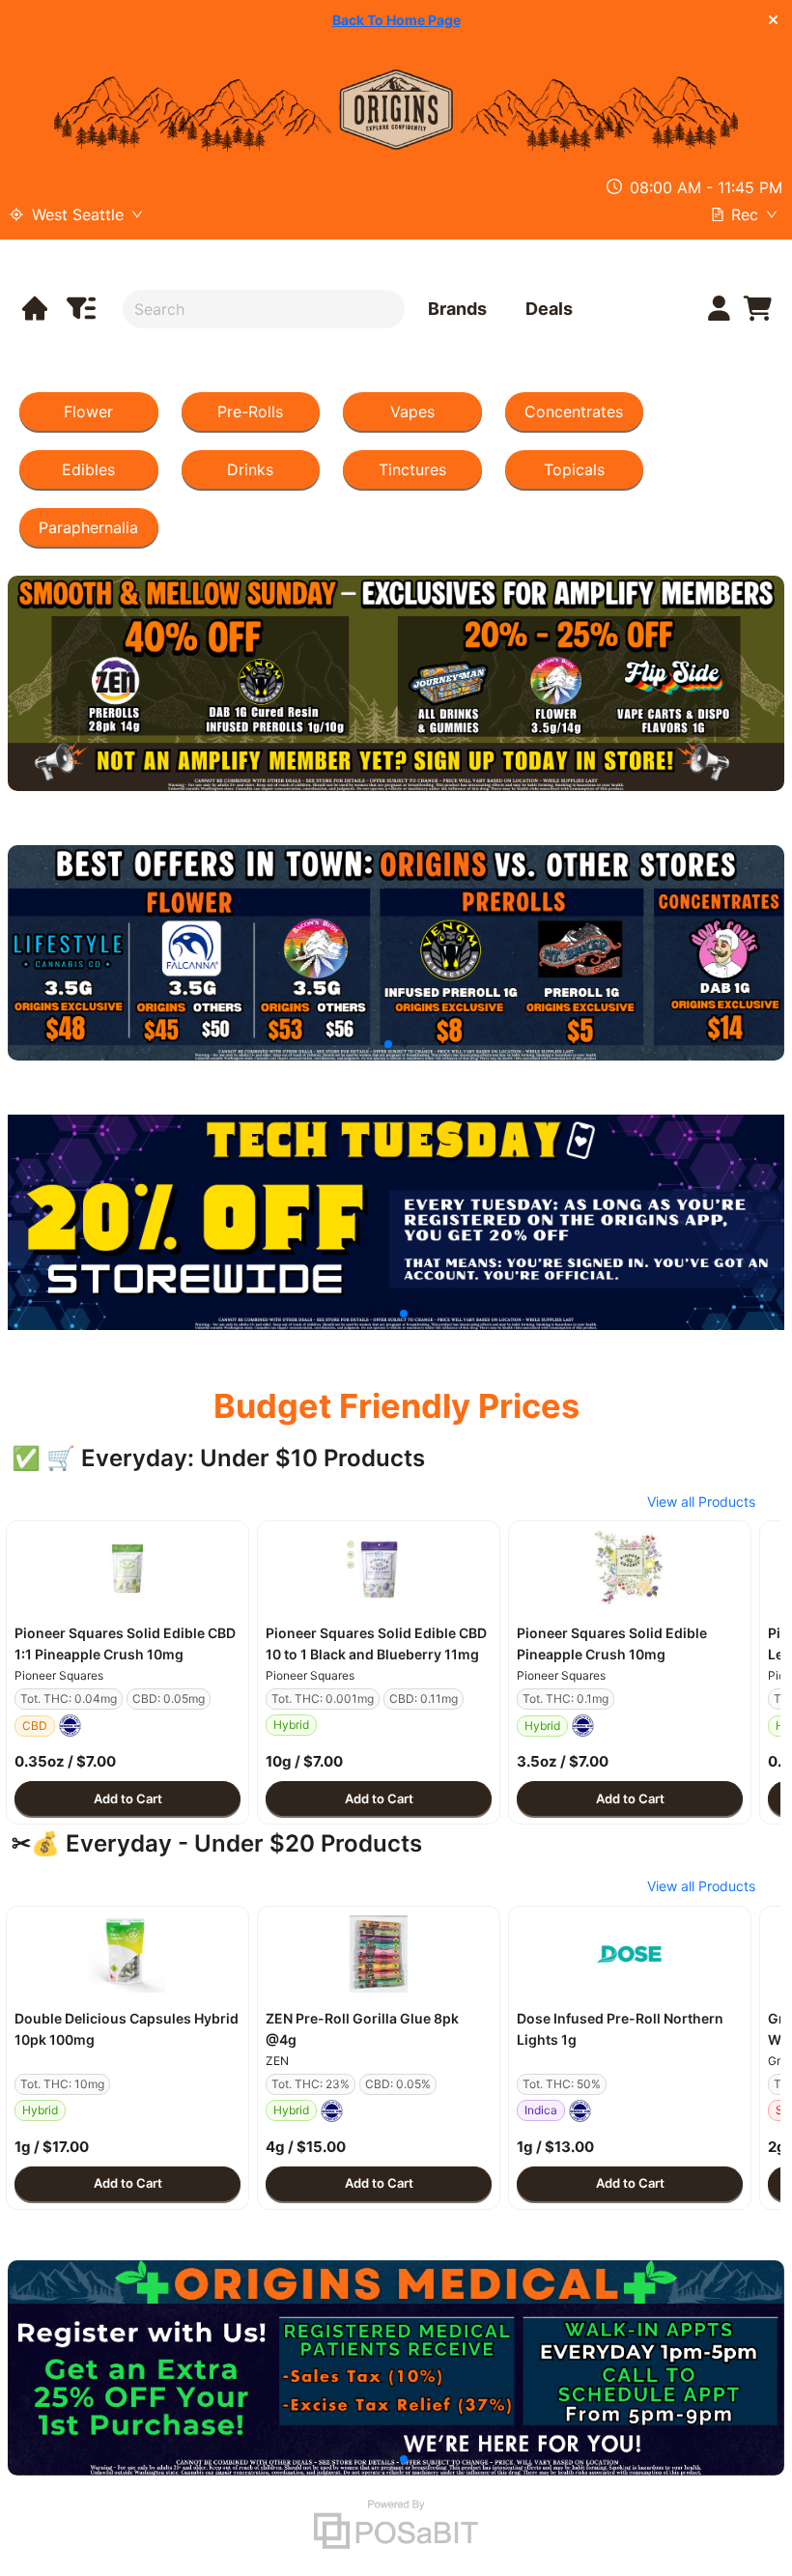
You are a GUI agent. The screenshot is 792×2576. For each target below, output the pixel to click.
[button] (127, 1569)
